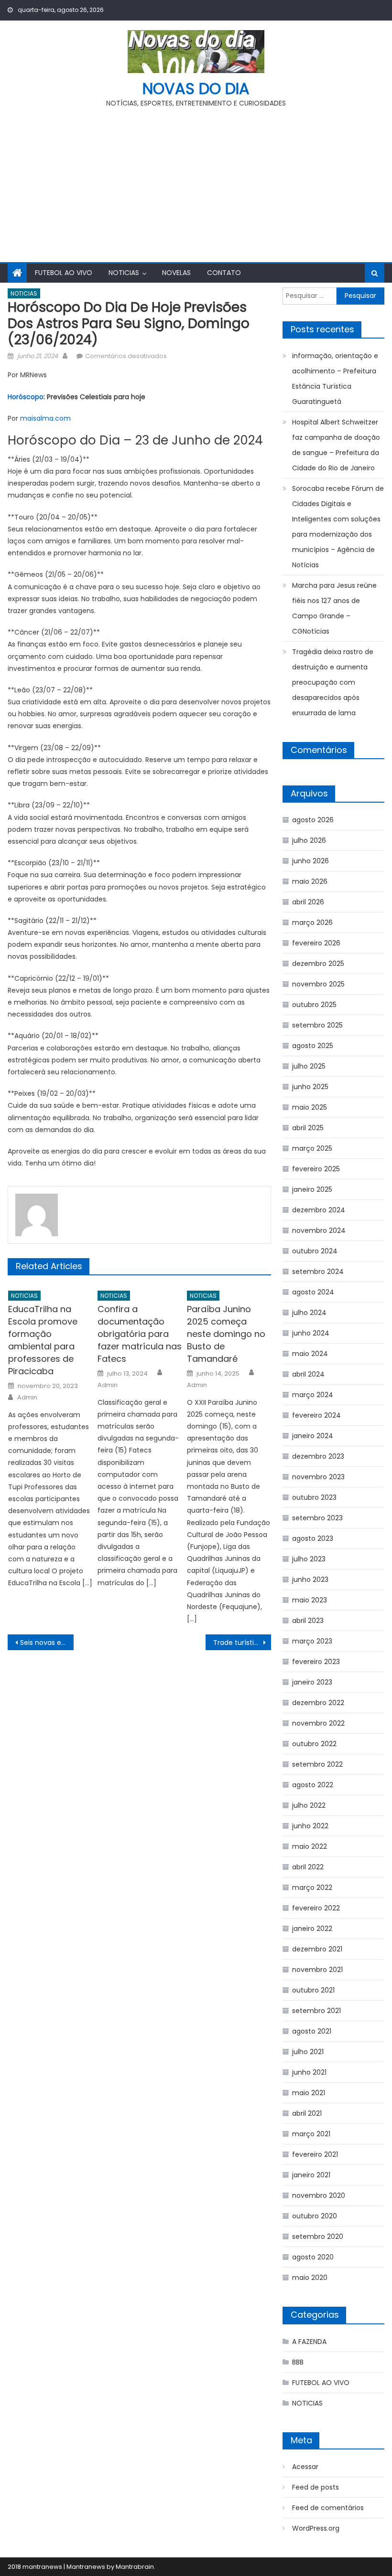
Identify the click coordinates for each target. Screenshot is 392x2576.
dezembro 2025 (318, 964)
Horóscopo (26, 397)
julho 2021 (308, 2052)
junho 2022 (310, 1826)
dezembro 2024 (319, 1210)
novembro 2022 (318, 1723)
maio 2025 (310, 1107)
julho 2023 (309, 1559)
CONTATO (224, 273)
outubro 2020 (315, 2216)
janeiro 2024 (313, 1436)
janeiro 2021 (311, 2175)
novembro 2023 (318, 1477)
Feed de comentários (328, 2508)
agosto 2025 (313, 1046)
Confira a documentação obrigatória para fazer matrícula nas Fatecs (140, 1334)
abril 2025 (308, 1128)
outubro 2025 (314, 1005)
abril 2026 (308, 902)
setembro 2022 (317, 1764)
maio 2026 (310, 881)
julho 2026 (309, 840)
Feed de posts (316, 2487)
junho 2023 (310, 1580)
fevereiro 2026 (316, 943)
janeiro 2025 (312, 1189)
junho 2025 (310, 1087)
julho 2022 (309, 1805)
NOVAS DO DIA (196, 89)
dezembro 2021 (317, 1949)
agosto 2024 (313, 1292)
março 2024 (313, 1395)
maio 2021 (309, 2093)
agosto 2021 (312, 2031)
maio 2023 (310, 1600)
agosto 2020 (313, 2257)
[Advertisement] (196, 181)
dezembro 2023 (318, 1456)
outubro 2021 (313, 1990)
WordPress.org (316, 2528)
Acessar (305, 2467)
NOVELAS (176, 273)
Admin (27, 1398)
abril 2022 (308, 1867)
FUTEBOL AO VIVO (64, 273)
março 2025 (312, 1148)
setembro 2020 (318, 2237)
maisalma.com (45, 418)
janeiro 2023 (312, 1682)
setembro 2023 (317, 1518)
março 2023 (312, 1641)
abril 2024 (308, 1374)
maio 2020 (310, 2278)
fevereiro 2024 (316, 1415)
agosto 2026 (313, 820)
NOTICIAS (124, 273)
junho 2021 (309, 2072)
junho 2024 (311, 1333)
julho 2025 (309, 1066)
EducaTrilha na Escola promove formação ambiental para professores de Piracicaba (43, 1340)
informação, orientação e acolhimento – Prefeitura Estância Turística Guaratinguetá (335, 379)
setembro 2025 (317, 1025)
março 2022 (312, 1887)
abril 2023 (308, 1621)
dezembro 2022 (318, 1703)
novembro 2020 (319, 2195)
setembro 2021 (316, 2011)
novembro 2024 (319, 1230)
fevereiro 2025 (316, 1169)
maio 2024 (310, 1354)
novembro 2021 (317, 1970)
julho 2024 (309, 1313)
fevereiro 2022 (316, 1908)
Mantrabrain (135, 2567)
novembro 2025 (318, 984)
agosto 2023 (313, 1538)
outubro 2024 (315, 1251)
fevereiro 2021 (315, 2154)
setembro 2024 (318, 1272)
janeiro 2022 (312, 1929)
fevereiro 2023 (316, 1662)
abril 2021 (307, 2113)
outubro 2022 (314, 1744)
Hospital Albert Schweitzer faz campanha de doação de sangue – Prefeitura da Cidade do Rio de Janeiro (336, 445)
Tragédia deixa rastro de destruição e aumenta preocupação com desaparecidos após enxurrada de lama (333, 682)
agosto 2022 (313, 1785)
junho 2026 (310, 861)
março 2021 (311, 2134)
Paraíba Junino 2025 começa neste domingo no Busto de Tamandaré (226, 1334)
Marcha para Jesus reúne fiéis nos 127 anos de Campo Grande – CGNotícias (334, 608)
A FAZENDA (309, 2342)
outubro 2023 (314, 1497)
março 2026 (312, 922)
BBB (298, 2362)
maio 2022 (310, 1846)
